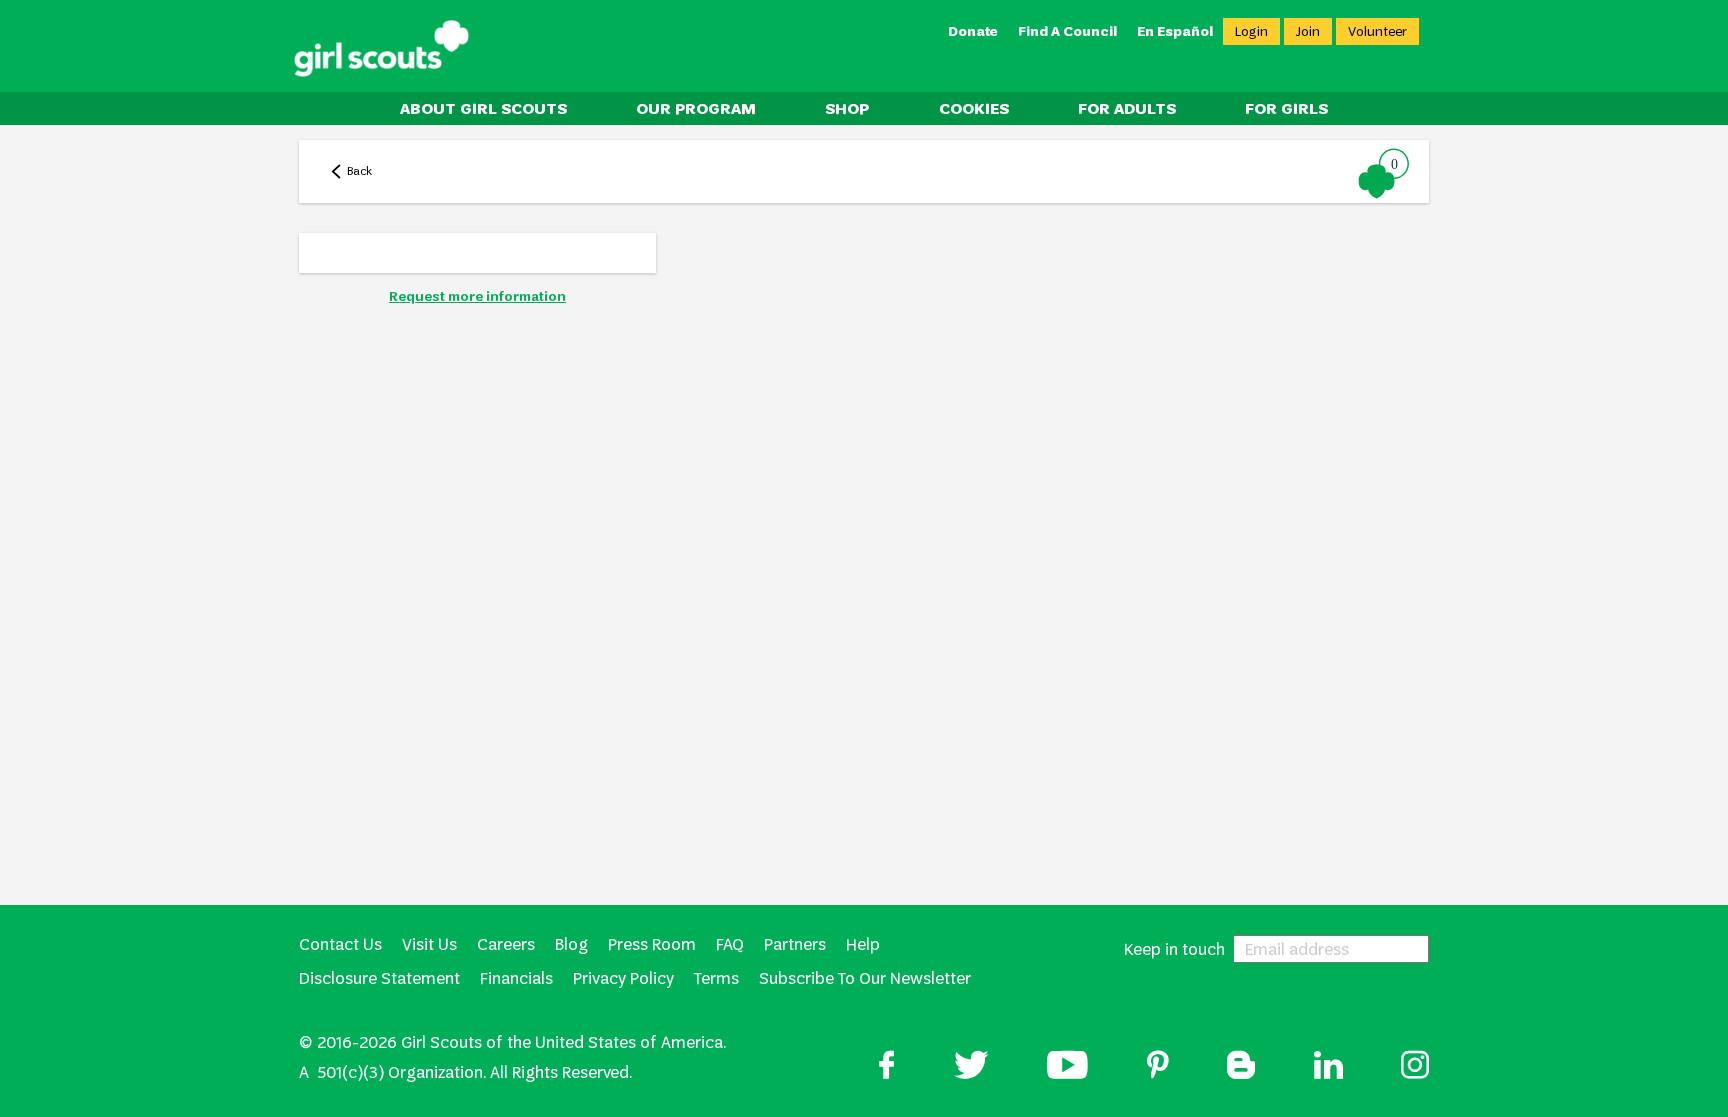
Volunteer (1377, 31)
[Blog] (1241, 1067)
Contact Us (340, 944)
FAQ (730, 944)
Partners (795, 944)
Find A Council (1067, 31)
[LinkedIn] (1328, 1067)
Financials (516, 978)
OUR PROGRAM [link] (696, 108)
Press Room (652, 944)
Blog (571, 944)
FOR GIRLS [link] (1286, 108)
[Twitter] (971, 1067)
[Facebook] (887, 1067)
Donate (973, 31)
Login (1251, 31)
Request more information (477, 296)
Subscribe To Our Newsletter (865, 978)
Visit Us (429, 944)
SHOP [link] (847, 108)
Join (1308, 31)
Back (359, 171)
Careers (506, 944)
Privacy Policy (623, 978)
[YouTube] (1067, 1067)
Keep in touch (1174, 949)
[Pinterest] (1158, 1067)
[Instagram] (1415, 1067)
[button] (1384, 173)
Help (863, 944)
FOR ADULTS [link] (1127, 108)
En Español (1175, 31)
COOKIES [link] (974, 108)
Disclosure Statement (379, 978)
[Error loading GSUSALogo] (381, 49)
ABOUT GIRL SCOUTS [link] (483, 108)
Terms (716, 978)
